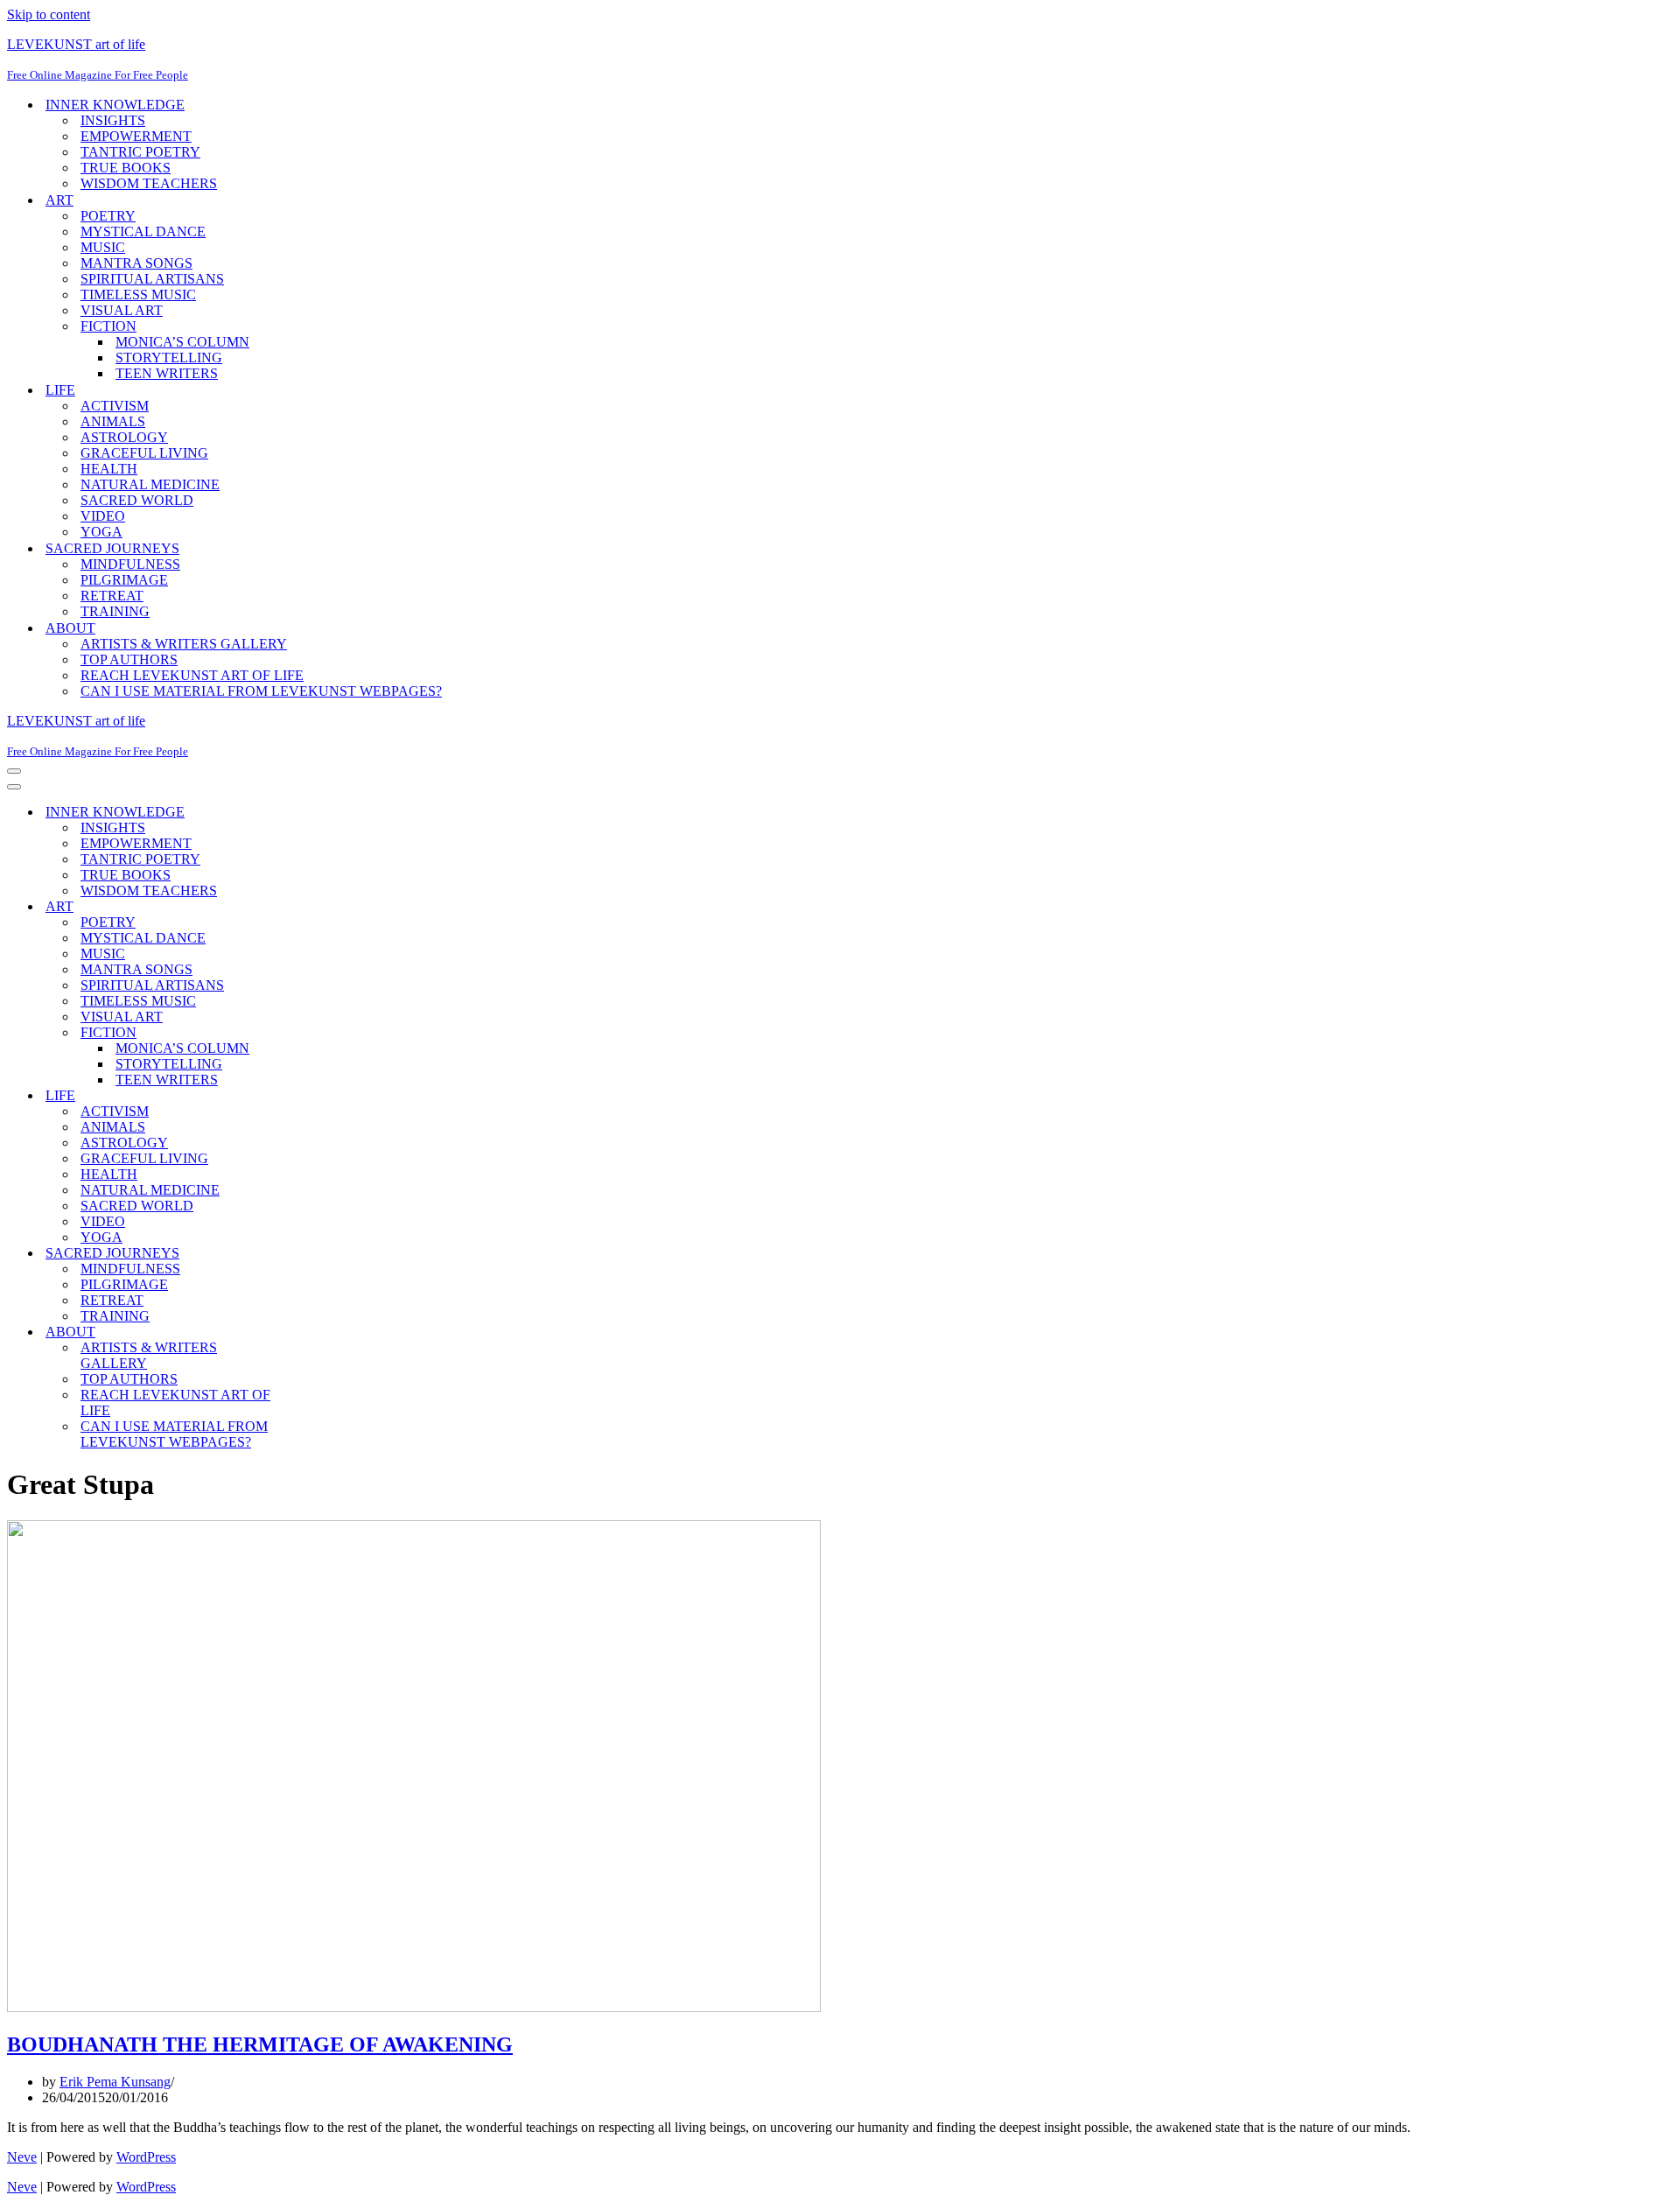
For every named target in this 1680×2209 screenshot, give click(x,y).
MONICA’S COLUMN (182, 342)
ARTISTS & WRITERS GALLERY (184, 644)
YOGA (101, 532)
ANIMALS (113, 421)
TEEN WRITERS (167, 373)
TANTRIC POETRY (140, 152)
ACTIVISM (115, 406)
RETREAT (112, 596)
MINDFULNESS (130, 564)
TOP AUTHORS (129, 659)
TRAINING (115, 611)
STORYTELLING (169, 358)
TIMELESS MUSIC (138, 295)
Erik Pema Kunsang (115, 2082)
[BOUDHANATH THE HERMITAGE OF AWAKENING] (414, 2007)
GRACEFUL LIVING (144, 453)
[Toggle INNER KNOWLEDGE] (313, 813)
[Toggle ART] (313, 907)
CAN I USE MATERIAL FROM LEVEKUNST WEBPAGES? (261, 691)
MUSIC (103, 247)
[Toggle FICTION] (313, 1033)
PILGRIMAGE (124, 580)
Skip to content (49, 14)
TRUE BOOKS (126, 168)
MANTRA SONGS (136, 263)
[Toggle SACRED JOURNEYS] (313, 1254)
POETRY (108, 216)
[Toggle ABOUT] (313, 1332)
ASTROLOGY (124, 437)
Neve (22, 2157)
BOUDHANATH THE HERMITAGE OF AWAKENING (260, 2044)
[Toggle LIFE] (313, 1096)
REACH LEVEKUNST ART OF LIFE (192, 675)
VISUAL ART (122, 310)
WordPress (146, 2157)
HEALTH (109, 469)
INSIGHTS (113, 120)
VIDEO (103, 516)
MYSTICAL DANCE (143, 231)
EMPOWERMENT (136, 136)
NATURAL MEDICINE (150, 484)
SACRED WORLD (137, 500)
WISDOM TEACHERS (149, 183)
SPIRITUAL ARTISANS (152, 279)
